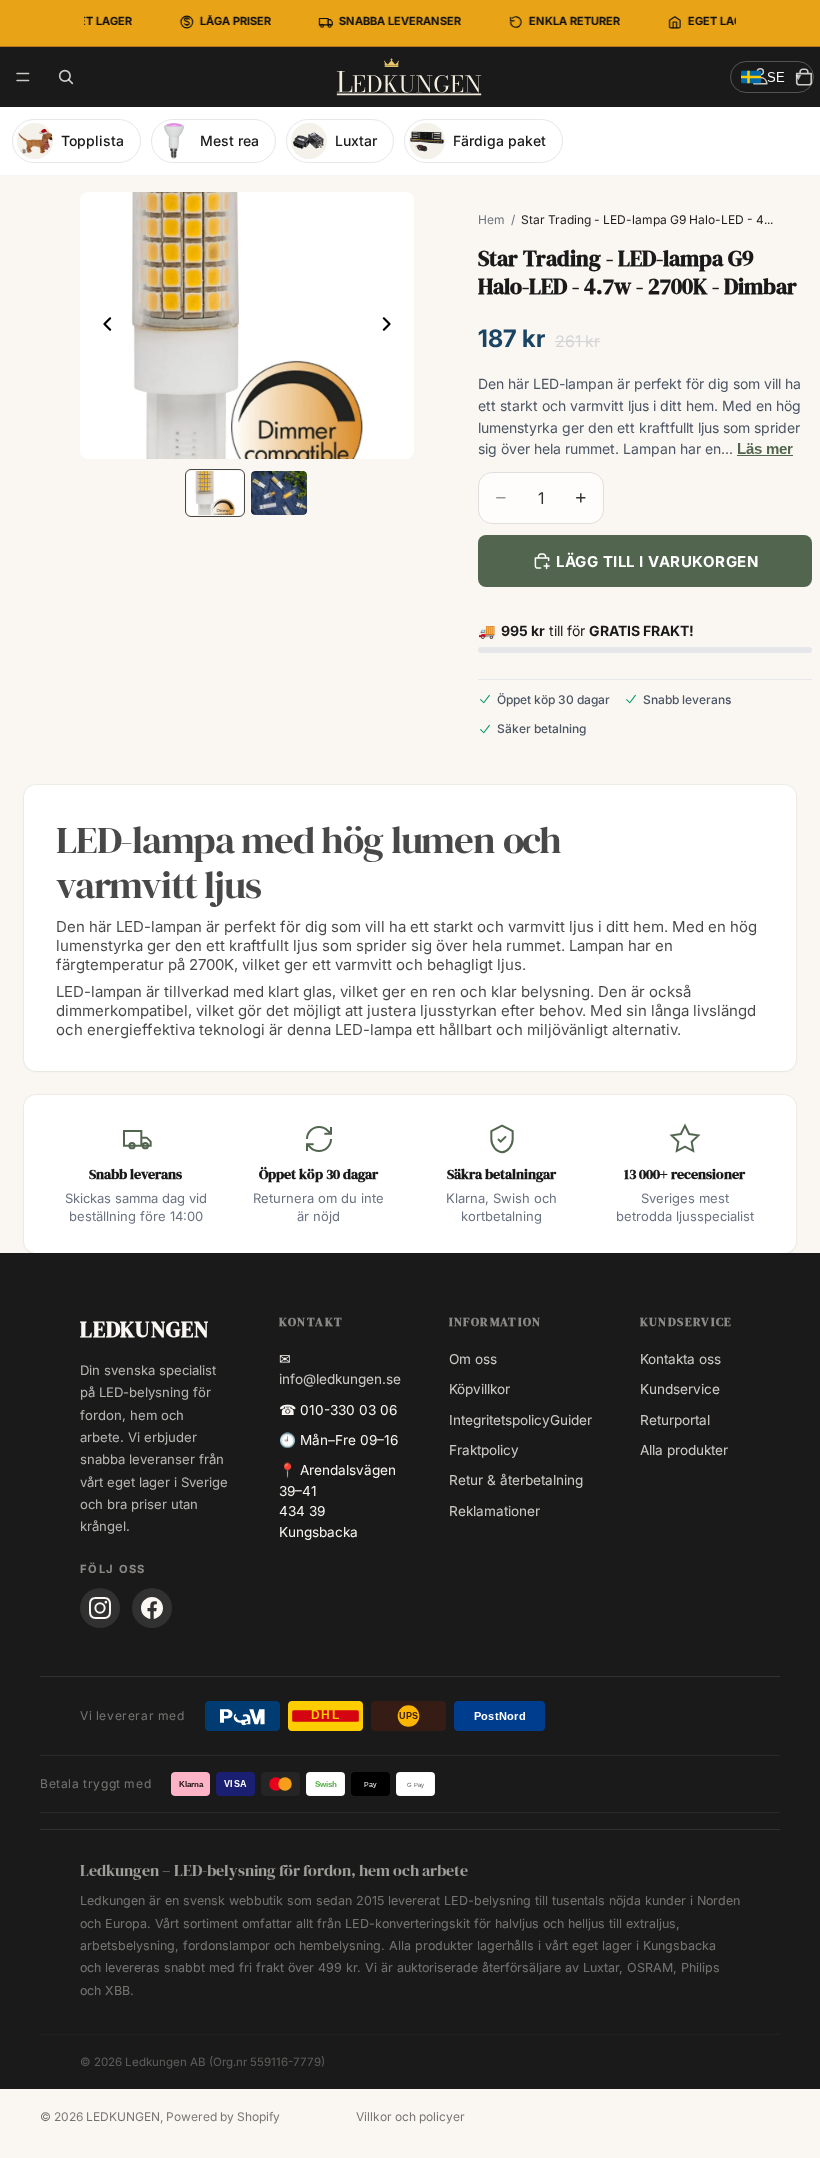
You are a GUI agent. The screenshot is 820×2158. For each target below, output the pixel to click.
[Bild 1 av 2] (215, 493)
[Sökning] (66, 77)
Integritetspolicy (499, 1420)
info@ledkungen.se (340, 1379)
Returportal (675, 1420)
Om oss (473, 1359)
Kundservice (680, 1389)
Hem (491, 219)
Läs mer (765, 448)
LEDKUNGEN (123, 2116)
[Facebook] (152, 1608)
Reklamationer (494, 1511)
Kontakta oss (680, 1359)
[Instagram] (100, 1608)
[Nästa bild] (392, 326)
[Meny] (23, 77)
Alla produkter (684, 1450)
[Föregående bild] (102, 326)
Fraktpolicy (484, 1450)
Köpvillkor (479, 1389)
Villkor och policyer (410, 2116)
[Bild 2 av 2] (279, 493)
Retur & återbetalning (516, 1480)
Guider (571, 1420)
